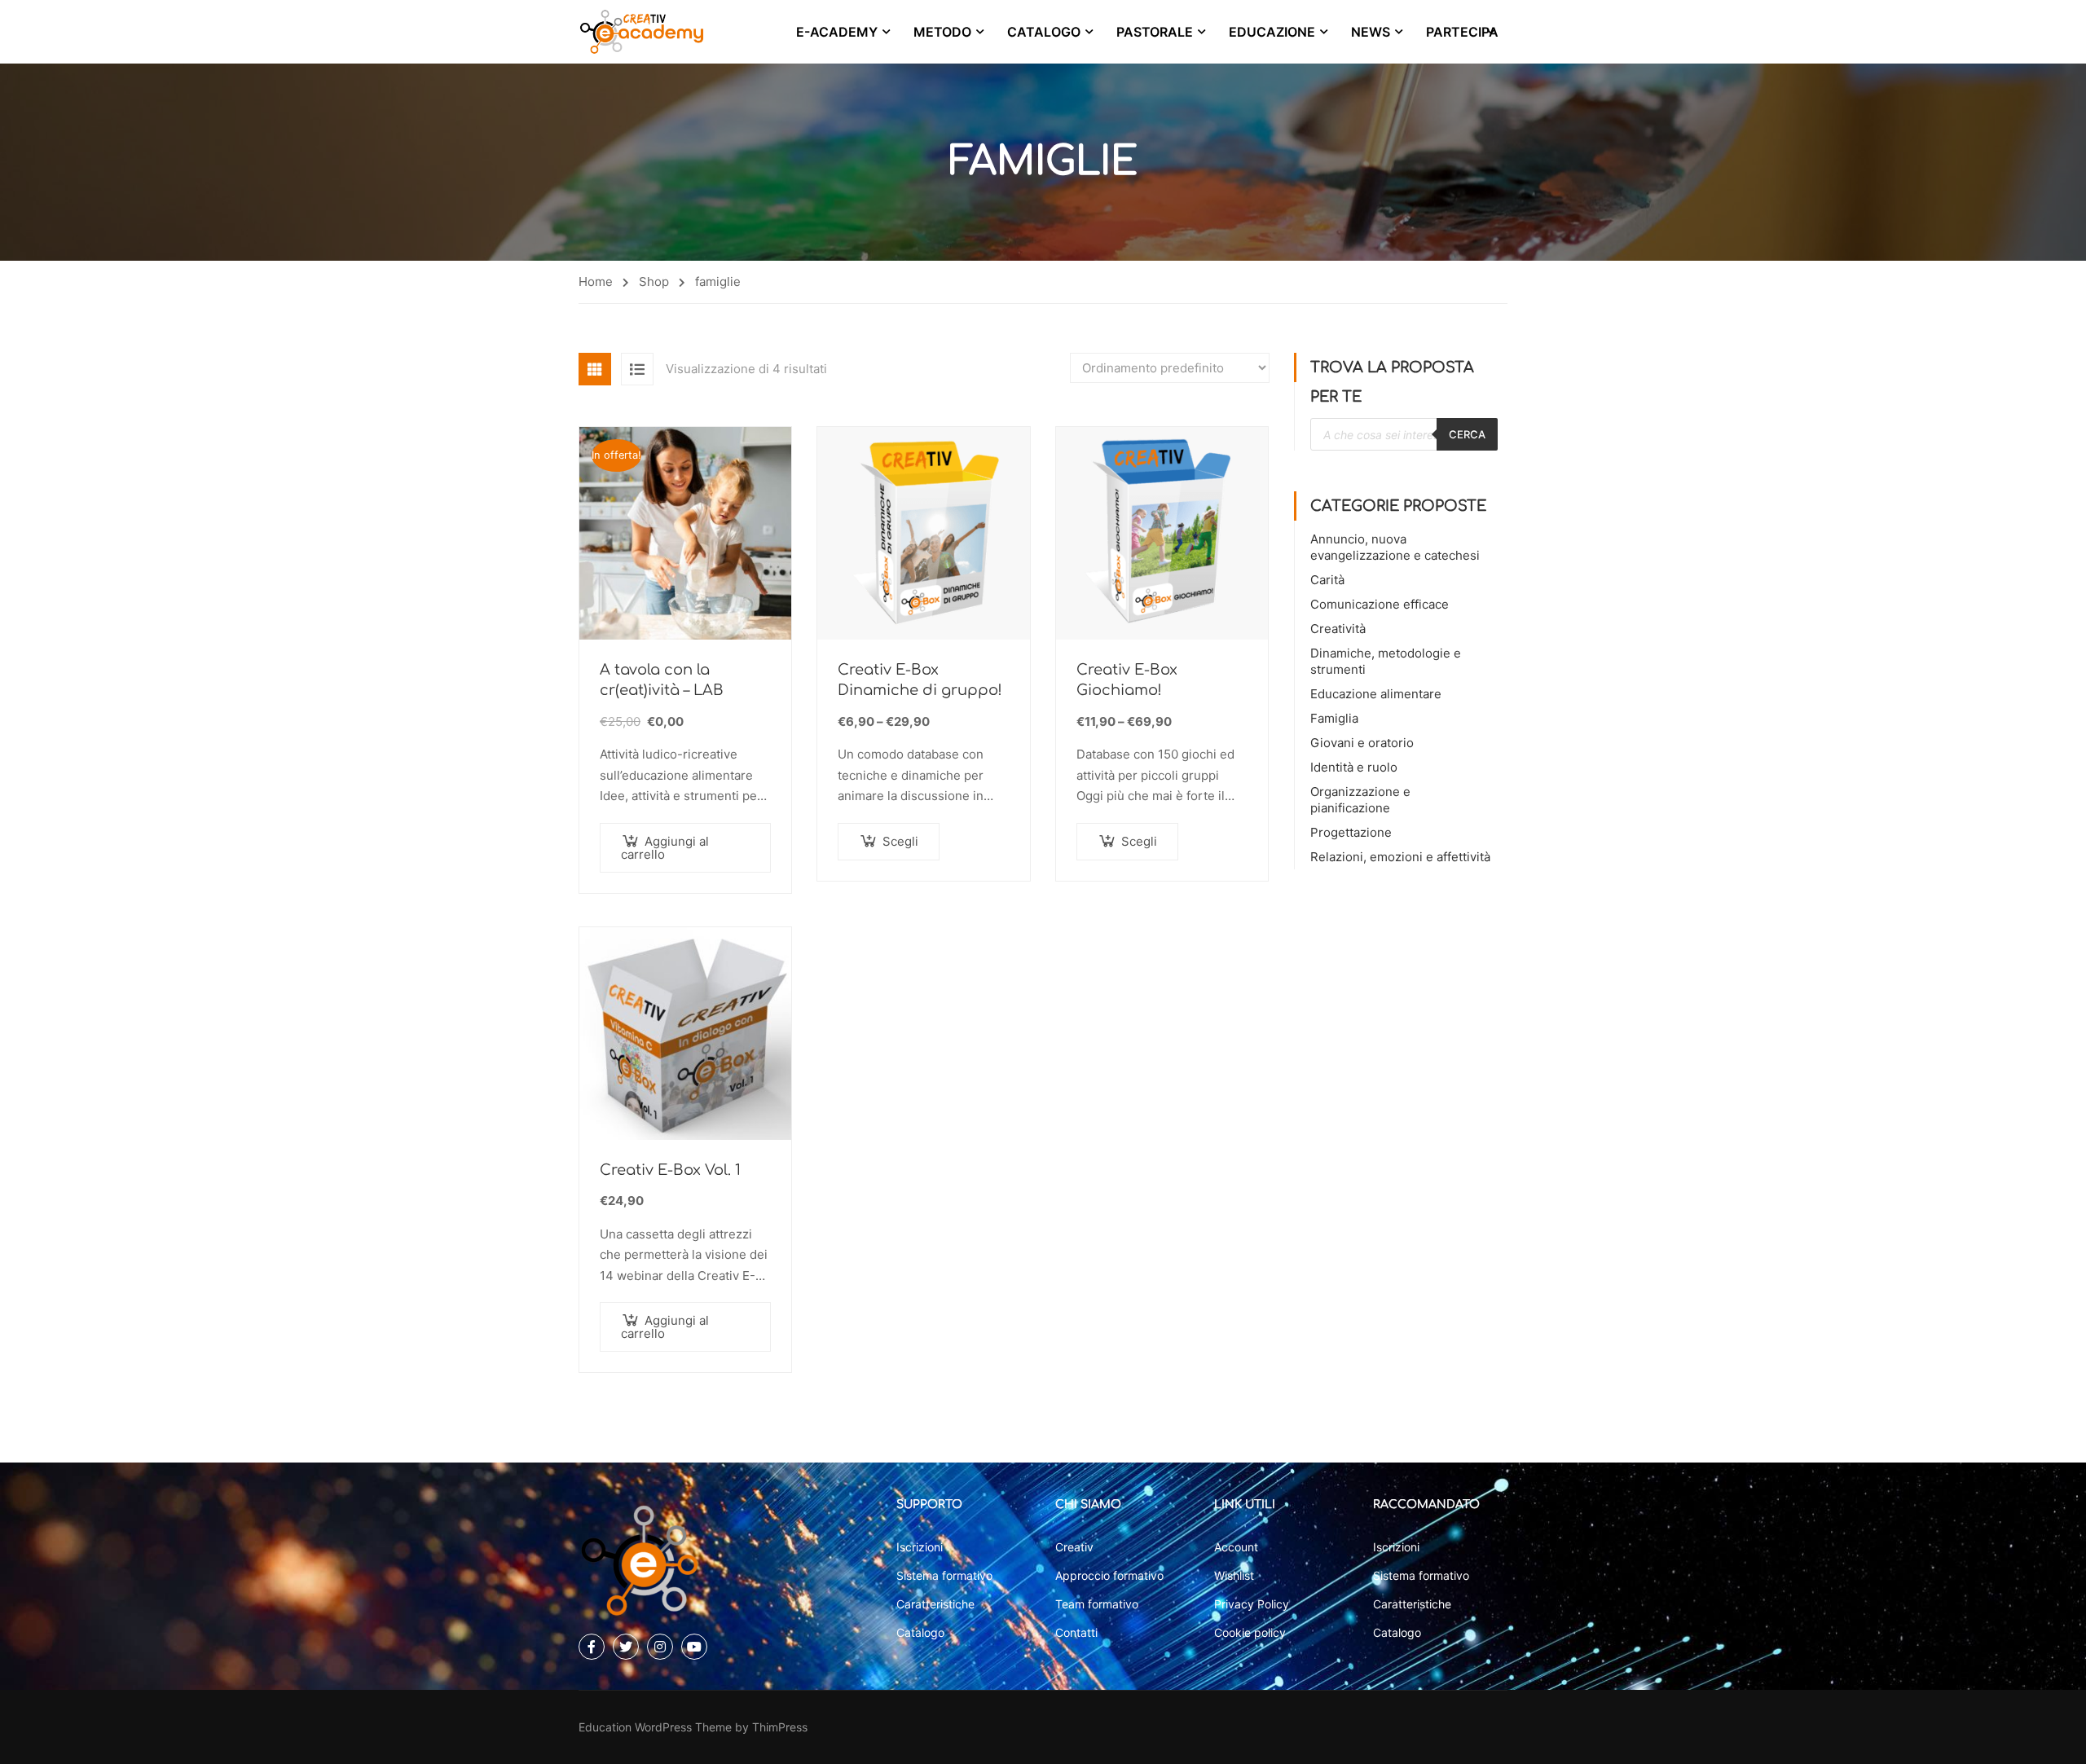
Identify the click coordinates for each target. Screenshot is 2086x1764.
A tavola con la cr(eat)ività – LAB (662, 680)
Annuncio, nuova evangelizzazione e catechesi (1395, 547)
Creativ (1074, 1547)
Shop (654, 282)
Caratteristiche (935, 1604)
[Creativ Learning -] (642, 32)
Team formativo (1097, 1604)
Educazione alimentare (1376, 694)
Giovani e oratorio (1362, 743)
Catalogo (1044, 32)
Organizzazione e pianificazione (1360, 800)
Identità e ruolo (1354, 767)
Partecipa (1462, 32)
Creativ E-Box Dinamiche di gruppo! (920, 680)
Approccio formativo (1109, 1575)
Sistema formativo (944, 1575)
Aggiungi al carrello (665, 848)
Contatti (1076, 1632)
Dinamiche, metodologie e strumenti (1386, 661)
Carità (1327, 580)
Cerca (1467, 434)
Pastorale (1155, 32)
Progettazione (1351, 832)
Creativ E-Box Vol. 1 (670, 1170)
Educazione (1272, 32)
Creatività (1338, 629)
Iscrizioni (920, 1547)
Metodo (942, 32)
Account (1236, 1547)
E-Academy (837, 32)
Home (596, 282)
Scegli (900, 841)
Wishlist (1234, 1575)
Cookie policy (1250, 1632)
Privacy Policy (1252, 1604)
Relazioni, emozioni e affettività (1400, 857)
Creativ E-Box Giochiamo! (1127, 680)
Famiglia (1334, 718)
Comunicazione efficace (1380, 604)
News (1371, 32)
